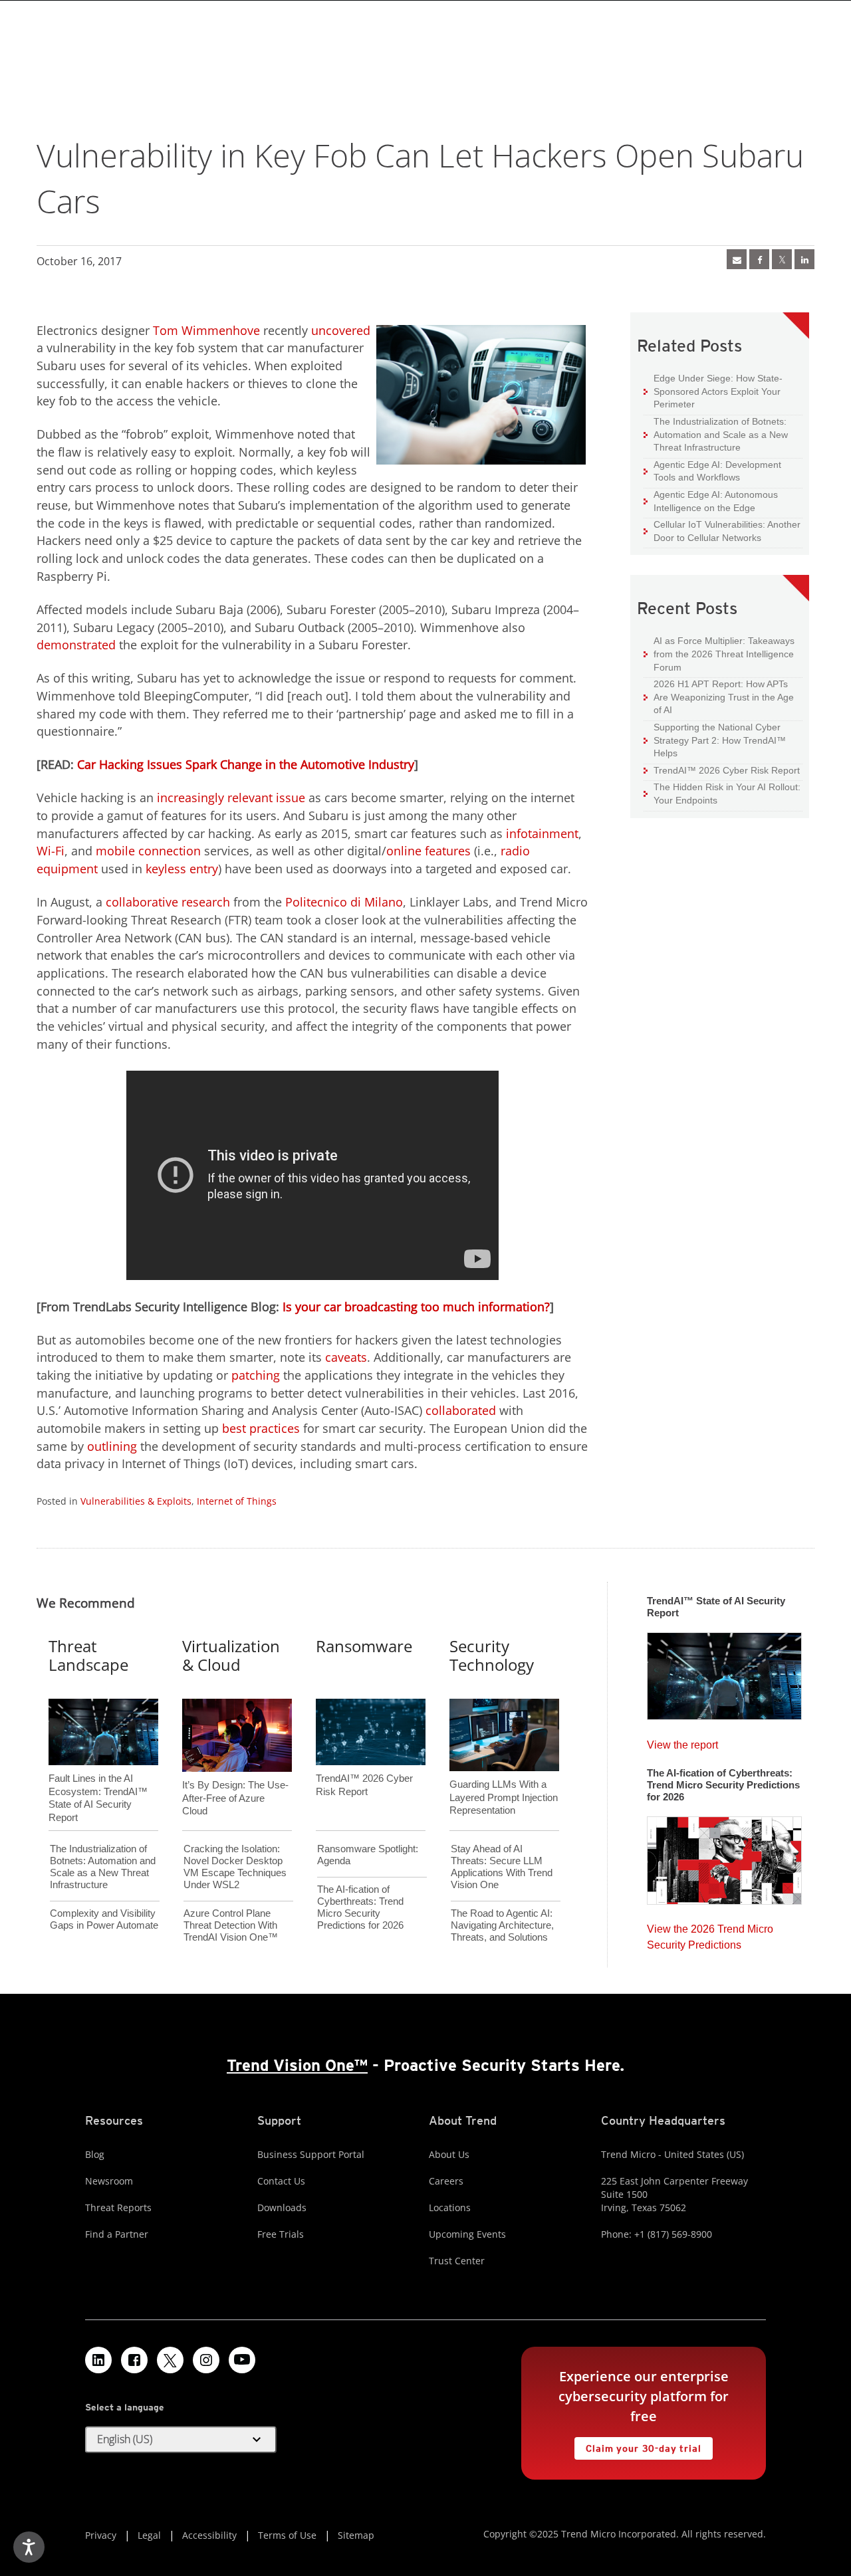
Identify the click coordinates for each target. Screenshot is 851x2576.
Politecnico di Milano (344, 902)
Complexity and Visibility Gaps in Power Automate (104, 1919)
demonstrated (76, 645)
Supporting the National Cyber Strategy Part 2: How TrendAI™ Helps (715, 740)
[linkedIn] (804, 259)
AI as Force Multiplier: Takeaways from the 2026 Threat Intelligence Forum (719, 653)
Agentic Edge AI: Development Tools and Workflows (712, 471)
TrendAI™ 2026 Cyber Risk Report (727, 770)
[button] (181, 2440)
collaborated (461, 1410)
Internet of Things (237, 1501)
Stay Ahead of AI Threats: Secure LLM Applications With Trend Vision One (502, 1867)
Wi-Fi (51, 851)
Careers (446, 2181)
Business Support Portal (311, 2154)
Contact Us (281, 2181)
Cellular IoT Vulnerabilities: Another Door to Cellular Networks (722, 531)
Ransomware (364, 1646)
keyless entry (182, 869)
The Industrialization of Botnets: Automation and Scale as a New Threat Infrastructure (716, 434)
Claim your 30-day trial (638, 2445)
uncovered (341, 330)
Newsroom (109, 2181)
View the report (682, 1742)
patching (256, 1375)
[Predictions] (724, 1856)
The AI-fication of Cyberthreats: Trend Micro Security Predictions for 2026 (360, 1907)
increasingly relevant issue (231, 798)
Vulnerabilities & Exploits (136, 1501)
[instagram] (206, 2360)
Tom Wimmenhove (206, 330)
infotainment (542, 833)
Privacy (101, 2535)
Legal (149, 2535)
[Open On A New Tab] (782, 259)
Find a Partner (117, 2234)
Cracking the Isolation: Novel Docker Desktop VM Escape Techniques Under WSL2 (235, 1867)
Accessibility (209, 2535)
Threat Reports (118, 2207)
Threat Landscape (88, 1656)
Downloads (282, 2207)
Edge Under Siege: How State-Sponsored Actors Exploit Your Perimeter (713, 391)
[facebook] (759, 259)
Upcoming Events (467, 2234)
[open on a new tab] (170, 2360)
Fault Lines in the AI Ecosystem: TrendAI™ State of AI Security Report (98, 1776)
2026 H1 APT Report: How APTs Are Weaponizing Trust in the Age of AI (719, 697)
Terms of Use (287, 2535)
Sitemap (356, 2535)
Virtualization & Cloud (231, 1656)
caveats (346, 1357)
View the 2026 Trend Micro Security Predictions (710, 1934)
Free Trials (281, 2234)
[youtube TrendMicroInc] (242, 2360)
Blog (95, 2154)
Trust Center (457, 2261)
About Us (449, 2154)
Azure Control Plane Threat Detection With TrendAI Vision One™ (231, 1925)
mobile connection (148, 851)
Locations (450, 2207)
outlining (112, 1446)
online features (428, 851)
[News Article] (737, 259)
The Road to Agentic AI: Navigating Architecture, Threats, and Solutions (502, 1925)
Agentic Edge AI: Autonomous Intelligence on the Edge (711, 501)
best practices (261, 1428)
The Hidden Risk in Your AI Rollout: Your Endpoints (722, 793)
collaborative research (168, 902)
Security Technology (492, 1656)
